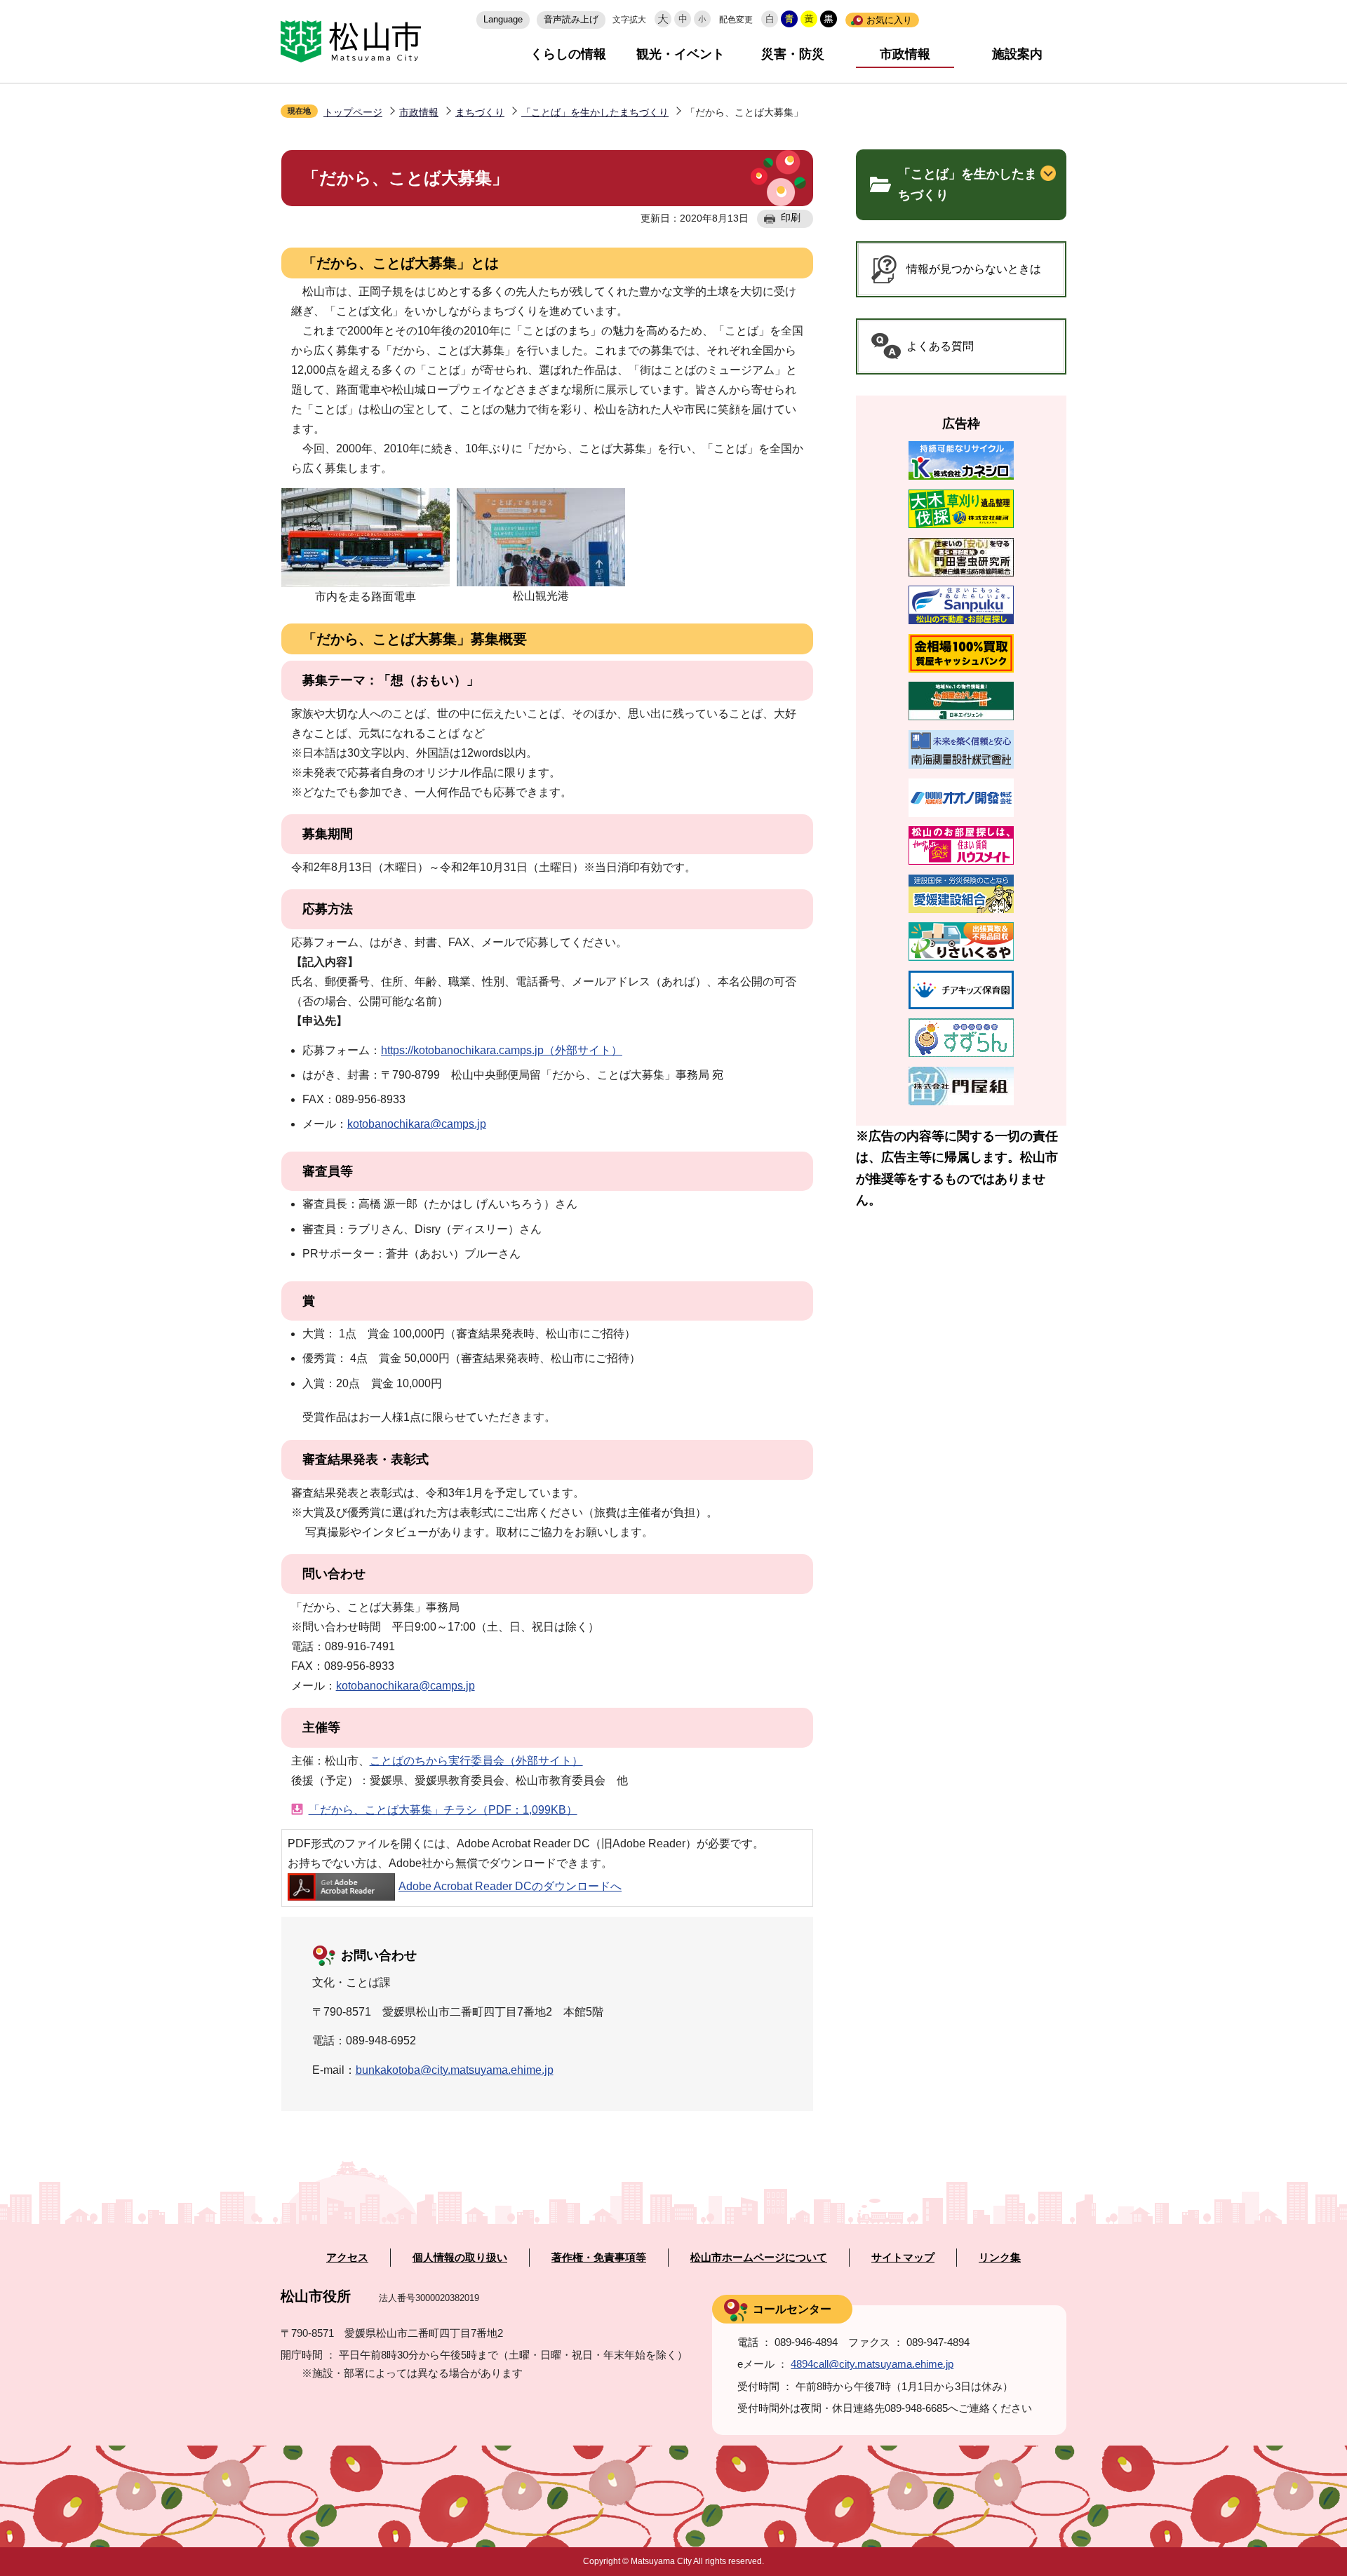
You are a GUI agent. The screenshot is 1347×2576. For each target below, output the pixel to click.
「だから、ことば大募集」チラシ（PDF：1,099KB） (443, 1810)
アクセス (347, 2258)
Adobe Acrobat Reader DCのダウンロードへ (510, 1886)
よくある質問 (940, 346)
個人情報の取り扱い (460, 2258)
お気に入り (889, 20)
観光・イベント (681, 54)
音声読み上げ (571, 19)
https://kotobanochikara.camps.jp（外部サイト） (502, 1050)
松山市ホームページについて (759, 2258)
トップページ (353, 112)
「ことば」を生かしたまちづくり (595, 112)
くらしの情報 (568, 54)
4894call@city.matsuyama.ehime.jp (872, 2364)
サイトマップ (903, 2258)
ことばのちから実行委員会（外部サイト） (476, 1761)
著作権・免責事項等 (599, 2258)
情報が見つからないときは (974, 269)
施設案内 (1017, 54)
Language (503, 19)
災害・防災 (793, 54)
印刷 (791, 217)
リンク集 (1000, 2258)
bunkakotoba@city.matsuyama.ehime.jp (455, 2070)
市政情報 (905, 54)
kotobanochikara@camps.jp (417, 1124)
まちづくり (480, 112)
